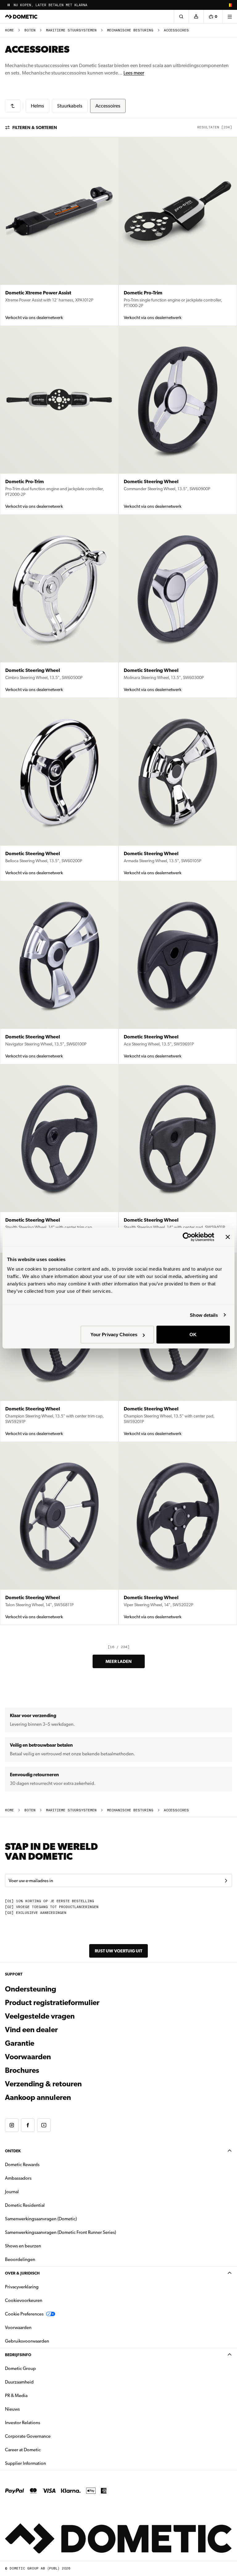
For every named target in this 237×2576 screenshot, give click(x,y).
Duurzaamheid (19, 2382)
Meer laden (119, 1661)
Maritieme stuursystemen (71, 30)
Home (9, 30)
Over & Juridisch (22, 2273)
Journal (12, 2192)
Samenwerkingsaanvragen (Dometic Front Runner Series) (60, 2232)
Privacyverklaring (22, 2287)
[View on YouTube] (44, 2125)
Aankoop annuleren (38, 2097)
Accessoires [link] (176, 30)
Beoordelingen (20, 2259)
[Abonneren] (226, 1881)
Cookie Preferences (24, 2314)
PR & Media (36, 2395)
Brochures (55, 2070)
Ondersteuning (31, 1989)
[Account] (196, 17)
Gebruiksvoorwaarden (27, 2341)
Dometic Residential (44, 2205)
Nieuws (32, 2409)
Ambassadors (18, 2178)
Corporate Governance (47, 2436)
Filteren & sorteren (35, 127)
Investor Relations (42, 2422)
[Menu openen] (230, 17)
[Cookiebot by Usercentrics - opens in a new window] (187, 1237)
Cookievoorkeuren (24, 2300)
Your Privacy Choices (114, 1335)
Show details (204, 1315)
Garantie (20, 2043)
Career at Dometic (42, 2450)
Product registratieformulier (52, 2003)
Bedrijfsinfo (18, 2355)
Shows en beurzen (23, 2246)
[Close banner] (228, 1237)
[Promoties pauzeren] (9, 5)
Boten (30, 30)
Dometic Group (40, 2368)
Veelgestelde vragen (40, 2016)
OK (193, 1335)
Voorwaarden (28, 2057)
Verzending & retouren (43, 2084)
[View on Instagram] (12, 2125)
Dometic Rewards (22, 2165)
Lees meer (134, 73)
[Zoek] (181, 17)
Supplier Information (25, 2463)
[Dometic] (21, 17)
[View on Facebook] (28, 2125)
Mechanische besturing (130, 30)
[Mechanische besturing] (13, 106)
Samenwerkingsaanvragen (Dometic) (41, 2219)
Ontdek (13, 2151)
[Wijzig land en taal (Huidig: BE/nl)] (230, 5)
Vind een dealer (31, 2030)
